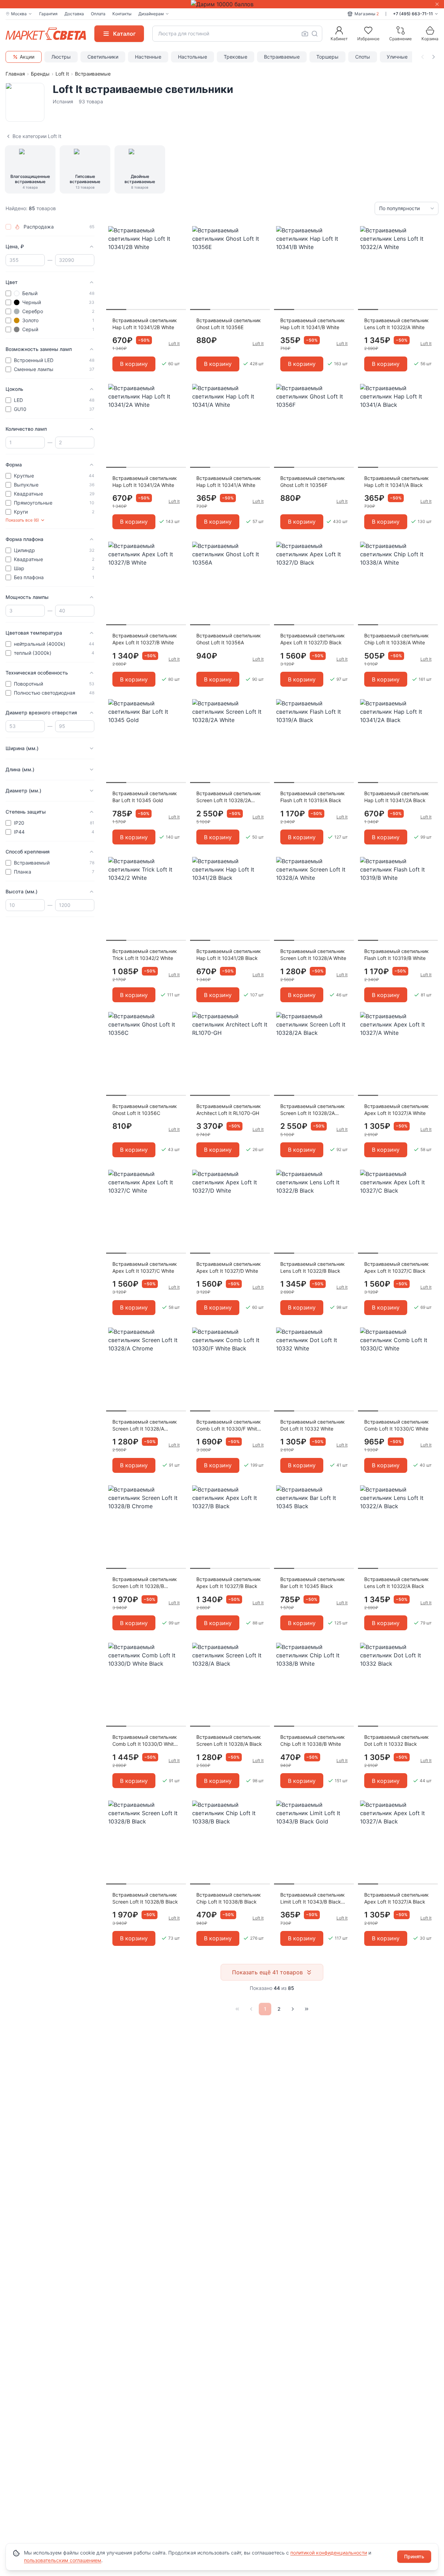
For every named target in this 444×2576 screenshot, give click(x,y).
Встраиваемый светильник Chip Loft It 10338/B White (313, 1740)
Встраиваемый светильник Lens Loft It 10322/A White (396, 324)
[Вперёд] (293, 2009)
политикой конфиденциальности (329, 2553)
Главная (15, 74)
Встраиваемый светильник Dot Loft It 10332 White (313, 1425)
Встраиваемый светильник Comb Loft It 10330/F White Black (229, 1426)
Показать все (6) (22, 520)
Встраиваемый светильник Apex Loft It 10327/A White (396, 1110)
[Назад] (251, 2009)
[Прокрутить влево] (422, 57)
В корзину (134, 364)
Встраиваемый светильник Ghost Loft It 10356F (313, 482)
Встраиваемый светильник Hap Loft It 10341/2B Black (229, 955)
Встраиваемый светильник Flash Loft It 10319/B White (396, 955)
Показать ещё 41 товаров (267, 1972)
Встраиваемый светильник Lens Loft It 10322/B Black (313, 1267)
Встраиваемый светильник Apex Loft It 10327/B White (145, 639)
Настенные (148, 57)
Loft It (62, 74)
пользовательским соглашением (63, 2560)
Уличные (397, 57)
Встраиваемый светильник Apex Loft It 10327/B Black (229, 1583)
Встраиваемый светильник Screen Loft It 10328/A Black (229, 1740)
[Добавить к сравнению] (178, 245)
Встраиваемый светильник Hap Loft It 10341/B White (313, 324)
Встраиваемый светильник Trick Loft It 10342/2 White (145, 955)
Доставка (74, 14)
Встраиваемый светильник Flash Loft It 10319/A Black (313, 797)
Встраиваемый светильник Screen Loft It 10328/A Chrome (145, 1426)
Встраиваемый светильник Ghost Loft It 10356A (229, 639)
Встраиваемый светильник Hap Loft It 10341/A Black (396, 482)
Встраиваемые (282, 57)
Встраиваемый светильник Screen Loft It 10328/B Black (145, 1898)
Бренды (40, 74)
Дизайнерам (151, 14)
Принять (414, 2556)
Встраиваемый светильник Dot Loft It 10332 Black (396, 1740)
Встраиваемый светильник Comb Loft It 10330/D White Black (145, 1741)
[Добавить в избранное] (178, 232)
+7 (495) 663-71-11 (413, 14)
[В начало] (237, 2009)
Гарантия (48, 14)
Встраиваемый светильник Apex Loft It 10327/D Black (313, 639)
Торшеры (327, 57)
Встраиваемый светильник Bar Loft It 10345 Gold (145, 797)
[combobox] (237, 34)
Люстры (61, 57)
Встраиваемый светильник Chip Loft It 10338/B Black (229, 1898)
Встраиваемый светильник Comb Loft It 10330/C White (396, 1425)
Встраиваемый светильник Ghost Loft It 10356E (229, 324)
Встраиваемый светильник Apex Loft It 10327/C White (145, 1267)
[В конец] (307, 2009)
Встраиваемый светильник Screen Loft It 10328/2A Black (313, 1110)
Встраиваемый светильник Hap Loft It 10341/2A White (145, 482)
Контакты (122, 14)
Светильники (103, 57)
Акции (27, 57)
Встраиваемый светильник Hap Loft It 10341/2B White (145, 324)
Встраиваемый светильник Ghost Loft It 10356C (145, 1110)
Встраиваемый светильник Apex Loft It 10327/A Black (396, 1898)
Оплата (98, 14)
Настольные (193, 57)
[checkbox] (8, 227)
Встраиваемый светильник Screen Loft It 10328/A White (313, 955)
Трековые (236, 57)
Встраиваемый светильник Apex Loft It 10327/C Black (396, 1267)
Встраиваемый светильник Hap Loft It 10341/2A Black (396, 797)
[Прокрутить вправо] (434, 57)
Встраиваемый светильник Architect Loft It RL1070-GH (229, 1110)
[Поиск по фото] (305, 34)
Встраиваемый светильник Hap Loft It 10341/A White (229, 482)
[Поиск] (315, 34)
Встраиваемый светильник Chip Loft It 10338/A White (396, 639)
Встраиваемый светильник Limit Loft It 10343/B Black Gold (313, 1899)
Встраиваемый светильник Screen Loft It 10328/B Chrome (145, 1583)
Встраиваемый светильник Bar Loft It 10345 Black (313, 1583)
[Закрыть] (437, 4)
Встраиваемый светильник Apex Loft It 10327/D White (229, 1267)
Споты (363, 57)
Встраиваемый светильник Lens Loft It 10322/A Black (396, 1583)
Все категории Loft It (37, 136)
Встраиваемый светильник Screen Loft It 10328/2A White (229, 797)
